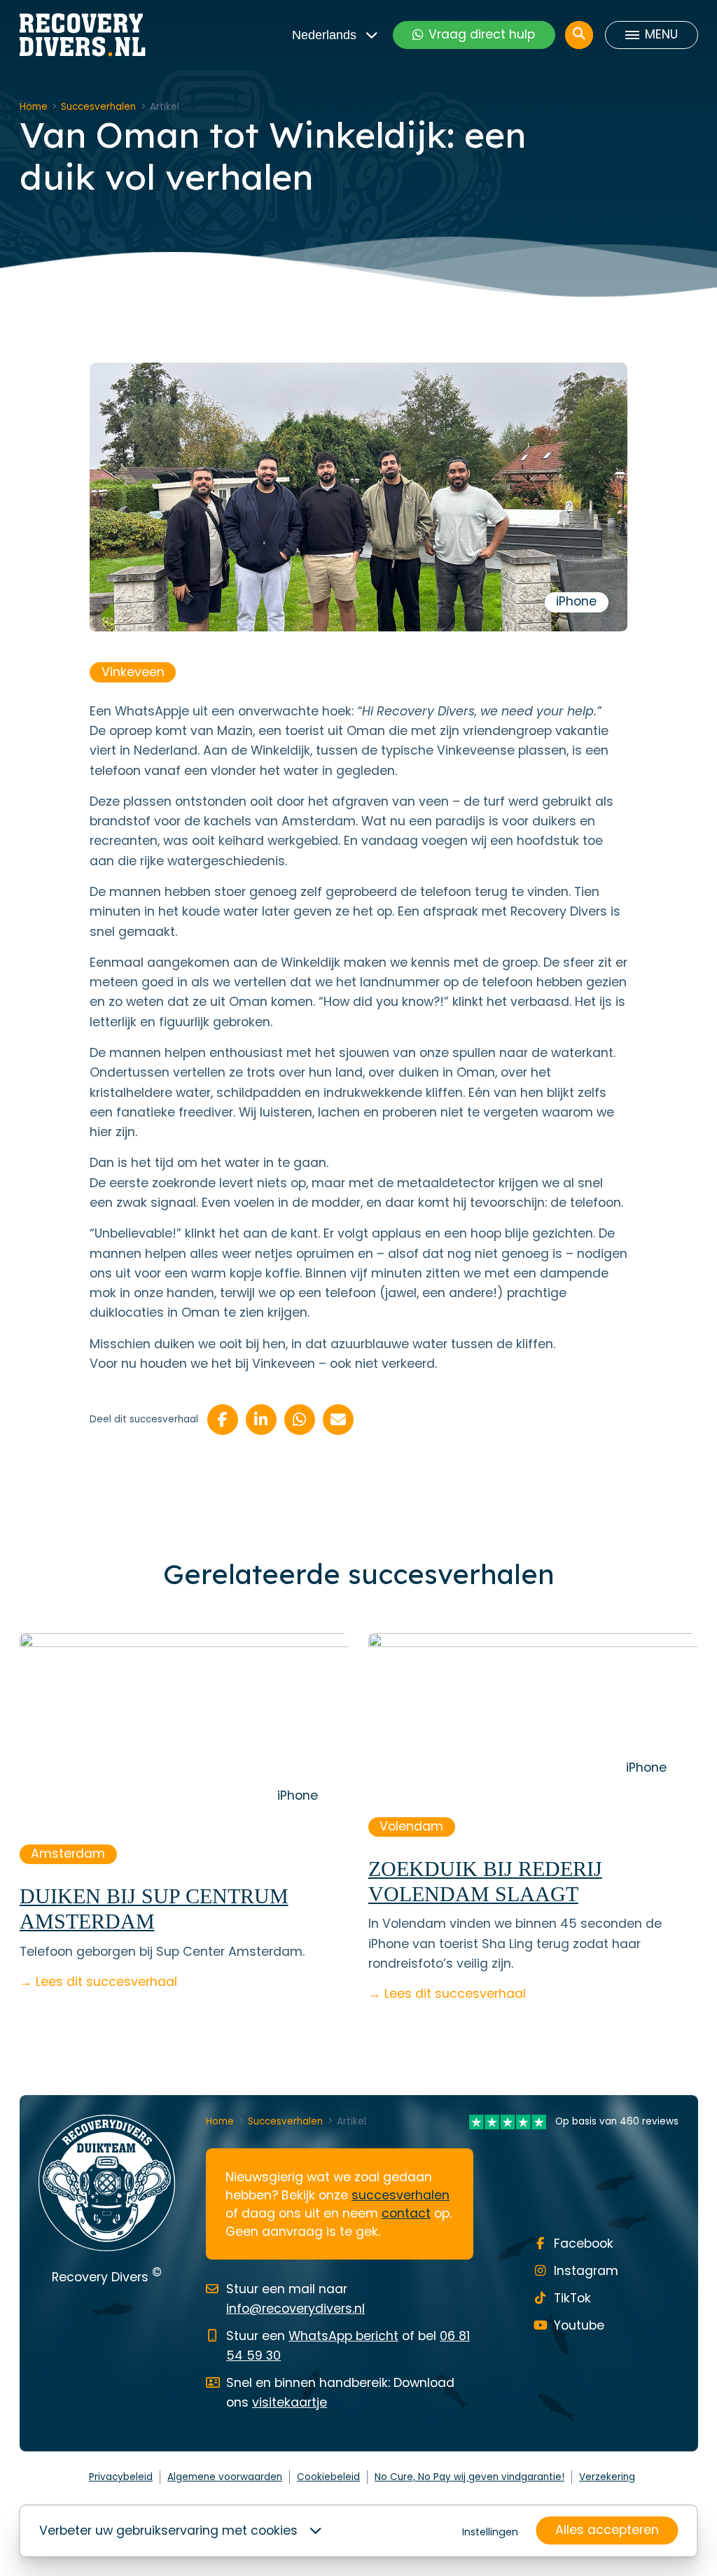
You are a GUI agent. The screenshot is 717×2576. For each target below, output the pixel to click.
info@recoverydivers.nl (295, 2309)
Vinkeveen (133, 672)
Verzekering (607, 2477)
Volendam (411, 1826)
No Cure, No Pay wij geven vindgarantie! (469, 2477)
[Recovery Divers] (83, 35)
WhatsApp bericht (343, 2336)
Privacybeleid (121, 2477)
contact (406, 2213)
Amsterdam (68, 1854)
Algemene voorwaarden (225, 2477)
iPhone (576, 601)
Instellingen (490, 2532)
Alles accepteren (607, 2530)
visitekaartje (290, 2402)
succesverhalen (401, 2195)
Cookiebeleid (328, 2477)
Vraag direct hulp (482, 34)
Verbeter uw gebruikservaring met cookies (168, 2530)
